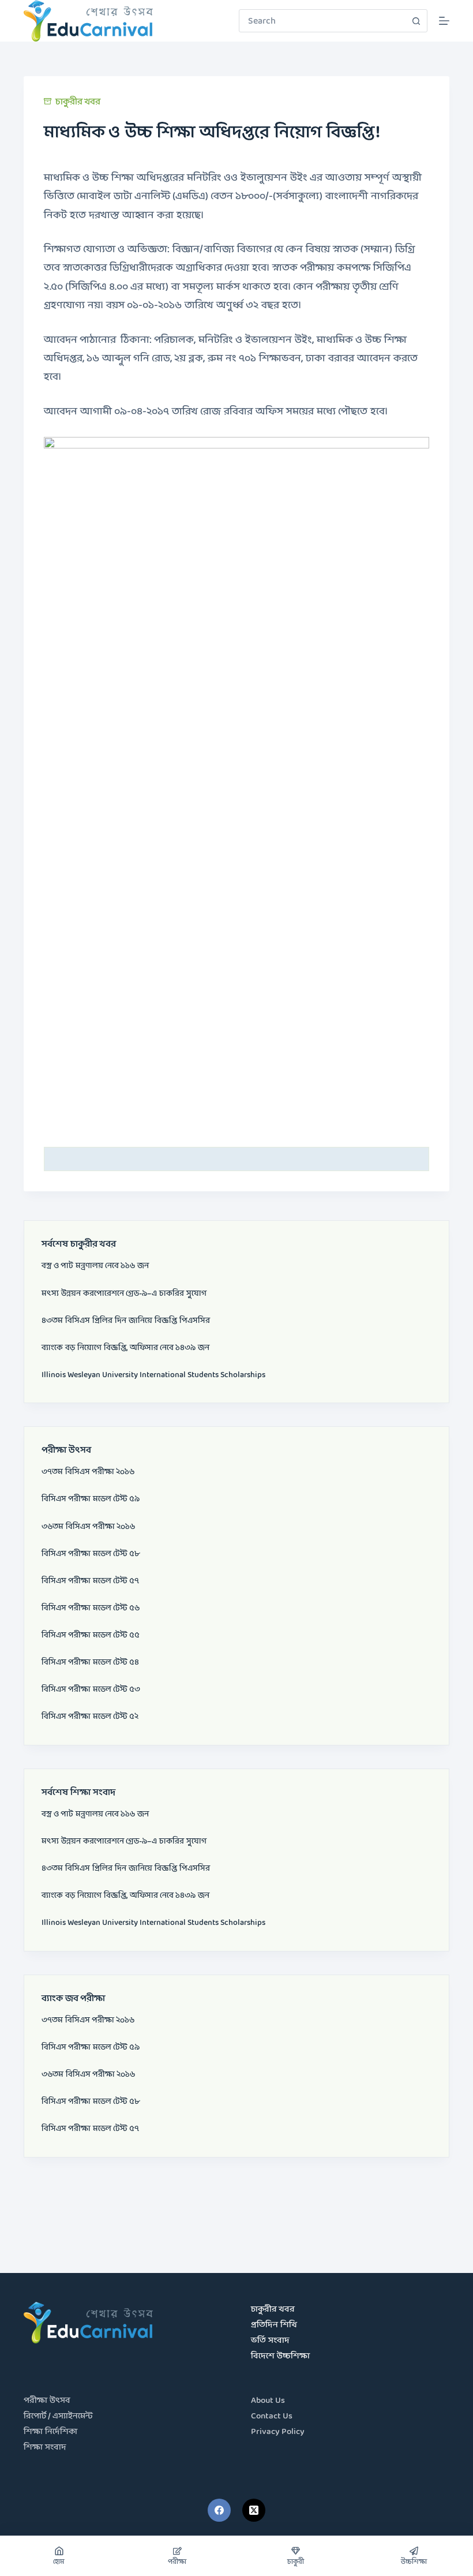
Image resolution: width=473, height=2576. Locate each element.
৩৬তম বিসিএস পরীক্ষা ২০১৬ (88, 1527)
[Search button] (416, 21)
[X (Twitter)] (254, 2510)
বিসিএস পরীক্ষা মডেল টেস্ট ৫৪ (90, 1662)
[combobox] (322, 21)
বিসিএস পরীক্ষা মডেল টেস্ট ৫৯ (91, 1499)
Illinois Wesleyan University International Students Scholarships (153, 1375)
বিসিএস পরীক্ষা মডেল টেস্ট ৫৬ (91, 1608)
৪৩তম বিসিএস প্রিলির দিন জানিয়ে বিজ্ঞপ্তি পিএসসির (126, 1321)
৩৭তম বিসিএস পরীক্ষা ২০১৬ (88, 1472)
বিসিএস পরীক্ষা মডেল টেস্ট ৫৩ (91, 1689)
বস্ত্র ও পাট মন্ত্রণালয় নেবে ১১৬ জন (95, 1266)
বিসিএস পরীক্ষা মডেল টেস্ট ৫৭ (90, 1581)
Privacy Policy (278, 2432)
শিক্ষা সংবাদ (45, 2448)
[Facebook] (219, 2510)
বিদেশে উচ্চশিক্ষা (280, 2356)
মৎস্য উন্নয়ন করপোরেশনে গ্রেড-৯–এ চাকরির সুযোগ (124, 1293)
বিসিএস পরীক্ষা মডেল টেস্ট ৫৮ (91, 1554)
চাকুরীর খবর (78, 102)
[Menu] (444, 21)
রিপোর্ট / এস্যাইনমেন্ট (58, 2416)
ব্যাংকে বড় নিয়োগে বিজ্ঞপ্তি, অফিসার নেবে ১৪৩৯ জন (125, 1348)
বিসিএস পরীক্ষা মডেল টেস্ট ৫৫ (91, 1635)
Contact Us (272, 2416)
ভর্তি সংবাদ (270, 2341)
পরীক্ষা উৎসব (47, 2401)
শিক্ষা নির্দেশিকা (50, 2432)
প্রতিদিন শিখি (274, 2325)
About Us (268, 2401)
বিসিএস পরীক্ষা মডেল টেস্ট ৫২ (90, 1717)
